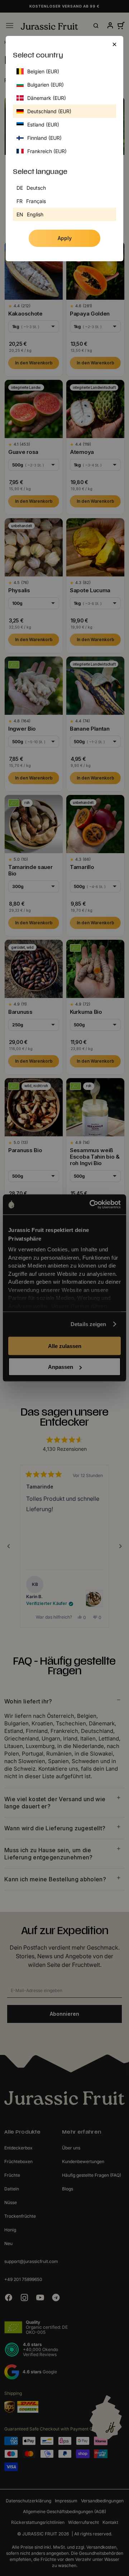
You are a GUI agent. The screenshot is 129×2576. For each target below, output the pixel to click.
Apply (65, 238)
